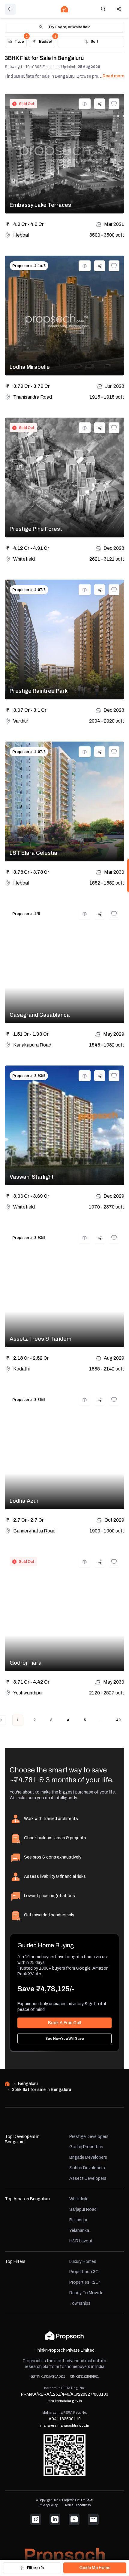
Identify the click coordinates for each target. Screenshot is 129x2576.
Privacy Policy (48, 2505)
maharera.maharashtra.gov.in (65, 2425)
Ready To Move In (86, 2293)
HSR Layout (81, 2241)
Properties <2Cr (85, 2282)
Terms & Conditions (78, 2505)
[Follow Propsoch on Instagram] (36, 2519)
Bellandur (78, 2220)
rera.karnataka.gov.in (65, 2401)
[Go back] (10, 9)
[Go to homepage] (64, 9)
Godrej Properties (86, 2147)
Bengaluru (28, 2084)
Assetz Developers (88, 2178)
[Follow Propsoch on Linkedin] (55, 2519)
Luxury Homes (83, 2262)
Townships (80, 2303)
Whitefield (79, 2199)
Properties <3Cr (85, 2272)
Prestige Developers (89, 2137)
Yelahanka (79, 2231)
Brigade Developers (88, 2157)
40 (118, 1720)
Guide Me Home (95, 2568)
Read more (113, 76)
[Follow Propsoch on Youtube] (74, 2519)
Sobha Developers (87, 2168)
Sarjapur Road (83, 2209)
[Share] (119, 9)
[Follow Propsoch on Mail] (93, 2519)
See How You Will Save (65, 2039)
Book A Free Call (64, 2023)
